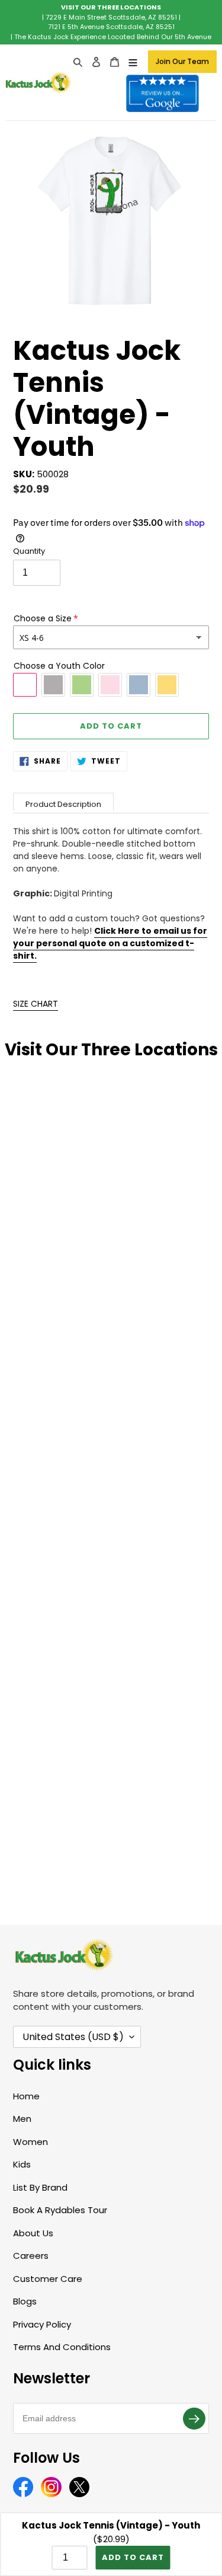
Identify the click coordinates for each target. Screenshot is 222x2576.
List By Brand (40, 2187)
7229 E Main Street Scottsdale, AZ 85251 (111, 17)
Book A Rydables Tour (60, 2210)
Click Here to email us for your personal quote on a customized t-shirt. (110, 943)
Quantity (29, 551)
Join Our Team (182, 61)
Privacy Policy (42, 2324)
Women (30, 2142)
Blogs (25, 2301)
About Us (33, 2233)
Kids (22, 2164)
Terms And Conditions (62, 2347)
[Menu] (133, 62)
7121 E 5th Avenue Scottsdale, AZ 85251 (111, 27)
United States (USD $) (73, 2037)
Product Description (63, 804)
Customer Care (48, 2279)
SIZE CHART (36, 1004)
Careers (31, 2256)
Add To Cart (133, 2557)
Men (22, 2119)
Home (26, 2096)
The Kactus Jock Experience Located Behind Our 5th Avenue (113, 37)
